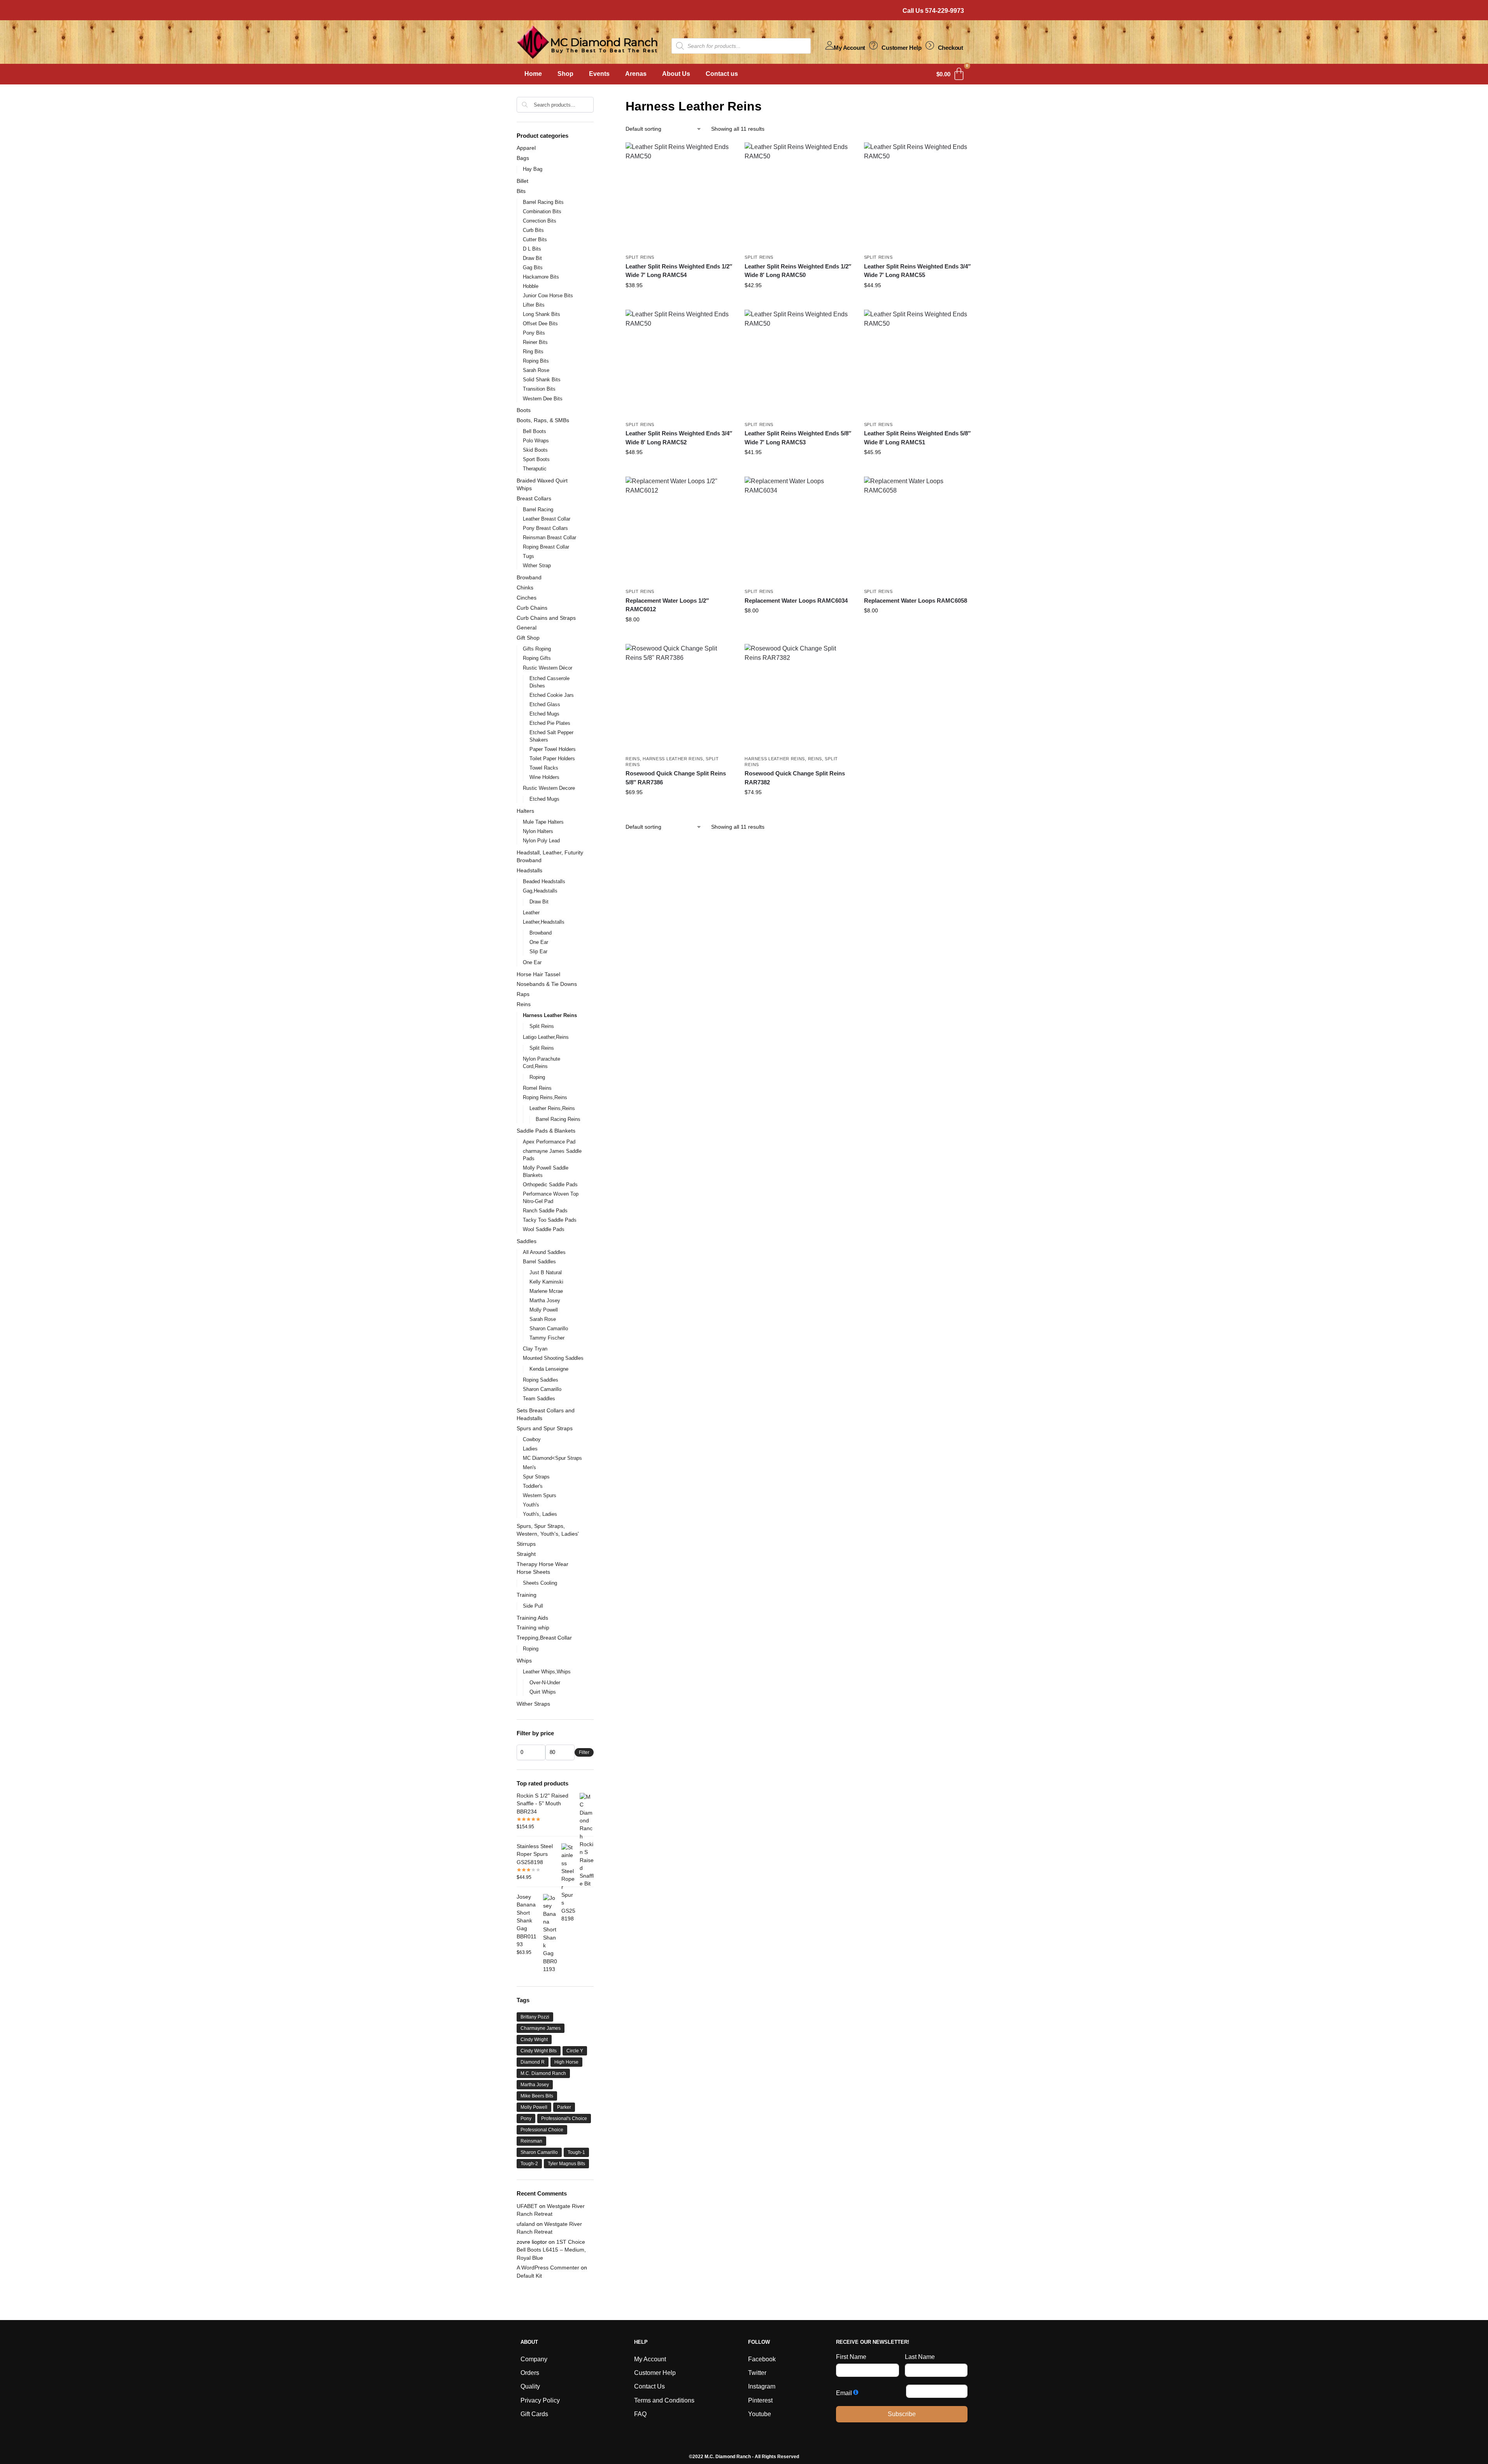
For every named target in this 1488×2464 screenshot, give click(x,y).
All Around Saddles (544, 1252)
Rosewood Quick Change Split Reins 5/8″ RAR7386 (676, 778)
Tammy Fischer (547, 1338)
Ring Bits (533, 352)
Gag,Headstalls (540, 891)
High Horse (566, 2062)
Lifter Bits (534, 305)
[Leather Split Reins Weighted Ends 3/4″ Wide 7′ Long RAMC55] (918, 196)
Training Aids (532, 1618)
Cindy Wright (534, 2040)
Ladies (530, 1449)
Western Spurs (540, 1495)
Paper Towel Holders (553, 749)
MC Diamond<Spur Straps (552, 1458)
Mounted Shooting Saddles (553, 1358)
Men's (529, 1467)
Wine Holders (544, 777)
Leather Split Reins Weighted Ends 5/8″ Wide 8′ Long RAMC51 (917, 438)
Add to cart (679, 302)
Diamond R (533, 2062)
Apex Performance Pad (549, 1142)
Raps (523, 994)
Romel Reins (537, 1088)
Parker (564, 2107)
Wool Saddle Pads (544, 1229)
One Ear (539, 942)
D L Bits (532, 249)
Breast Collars (534, 498)
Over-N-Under (545, 1683)
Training (527, 1595)
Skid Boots (535, 450)
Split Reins (640, 257)
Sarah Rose (536, 370)
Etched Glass (545, 704)
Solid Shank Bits (542, 380)
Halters (525, 811)
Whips (524, 1661)
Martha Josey (545, 1300)
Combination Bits (542, 211)
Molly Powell (544, 1310)
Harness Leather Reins (673, 759)
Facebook (762, 2359)
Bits (521, 191)
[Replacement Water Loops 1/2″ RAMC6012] (679, 530)
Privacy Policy (540, 2400)
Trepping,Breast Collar (544, 1638)
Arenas (636, 74)
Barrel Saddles (539, 1262)
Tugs (528, 556)
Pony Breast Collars (545, 528)
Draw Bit (532, 258)
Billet (522, 181)
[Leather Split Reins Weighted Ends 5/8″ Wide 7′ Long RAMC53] (798, 363)
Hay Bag (533, 169)
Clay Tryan (535, 1349)
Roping (537, 1077)
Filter (584, 1752)
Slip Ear (538, 951)
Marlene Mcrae (546, 1291)
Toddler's (533, 1486)
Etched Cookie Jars (552, 695)
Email (844, 2393)
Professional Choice (542, 2130)
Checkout (951, 48)
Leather (531, 913)
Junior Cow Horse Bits (548, 296)
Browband (529, 577)
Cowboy (532, 1439)
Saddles (527, 1241)
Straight (526, 1554)
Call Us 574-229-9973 (933, 11)
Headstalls (529, 870)
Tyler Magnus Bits (566, 2164)
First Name (851, 2357)
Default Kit (529, 2276)
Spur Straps (536, 1477)
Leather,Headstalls (544, 922)
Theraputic (535, 469)
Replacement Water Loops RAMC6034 (796, 601)
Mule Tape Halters (543, 822)
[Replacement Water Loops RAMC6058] (918, 530)
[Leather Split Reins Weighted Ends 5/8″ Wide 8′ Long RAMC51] (918, 363)
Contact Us (649, 2386)
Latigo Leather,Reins (546, 1037)
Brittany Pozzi (535, 2017)
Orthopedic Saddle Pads (550, 1185)
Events (599, 74)
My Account (849, 48)
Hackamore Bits (541, 277)
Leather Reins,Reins (552, 1108)
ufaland (526, 2224)
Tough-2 (529, 2164)
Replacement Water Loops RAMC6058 (916, 601)
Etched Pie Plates (550, 723)
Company (534, 2359)
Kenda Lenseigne (549, 1369)
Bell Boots (535, 431)
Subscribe (902, 2414)
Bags (523, 158)
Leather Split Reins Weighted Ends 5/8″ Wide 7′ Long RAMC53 (798, 438)
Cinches (527, 598)
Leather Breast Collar (547, 519)
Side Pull (533, 1606)
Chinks (525, 588)
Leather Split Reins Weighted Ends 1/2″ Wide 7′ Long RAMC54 (679, 271)
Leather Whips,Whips (547, 1672)
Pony (526, 2119)
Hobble (531, 286)
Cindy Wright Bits (539, 2051)
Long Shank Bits (542, 314)
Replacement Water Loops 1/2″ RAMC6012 (667, 605)
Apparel (526, 148)
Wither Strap (537, 566)
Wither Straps (533, 1704)
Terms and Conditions (664, 2400)
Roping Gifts (537, 658)
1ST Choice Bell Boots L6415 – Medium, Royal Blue (551, 2250)
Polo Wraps (536, 441)
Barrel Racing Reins (558, 1119)
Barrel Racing (538, 509)
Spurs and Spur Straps (545, 1428)
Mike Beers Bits (537, 2096)
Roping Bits (536, 361)
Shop (565, 74)
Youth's (531, 1505)
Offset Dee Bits (540, 324)
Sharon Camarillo (549, 1328)
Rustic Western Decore (549, 788)
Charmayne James (541, 2028)
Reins (633, 759)
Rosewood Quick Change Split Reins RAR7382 (795, 778)
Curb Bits (533, 230)
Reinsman (531, 2141)
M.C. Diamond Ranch (543, 2073)
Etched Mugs (544, 714)
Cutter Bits (535, 239)
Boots (524, 410)
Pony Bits (534, 333)
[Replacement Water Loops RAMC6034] (798, 530)
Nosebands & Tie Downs (547, 984)
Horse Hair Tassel (538, 974)
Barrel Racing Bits (543, 202)
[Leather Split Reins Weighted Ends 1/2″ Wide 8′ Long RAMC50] (798, 196)
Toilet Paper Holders (552, 758)
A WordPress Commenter (548, 2268)
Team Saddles (539, 1399)
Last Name (920, 2357)
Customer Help (901, 48)
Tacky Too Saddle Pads (550, 1220)
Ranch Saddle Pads (545, 1211)
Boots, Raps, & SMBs (543, 420)
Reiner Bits (535, 342)
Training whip (533, 1627)
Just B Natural (546, 1272)
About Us (676, 74)
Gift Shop (528, 638)
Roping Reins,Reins (545, 1097)
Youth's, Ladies (540, 1514)
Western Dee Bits (543, 399)
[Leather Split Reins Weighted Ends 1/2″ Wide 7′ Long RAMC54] (679, 196)
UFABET (527, 2206)
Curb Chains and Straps (546, 618)
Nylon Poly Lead (541, 841)
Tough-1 (576, 2152)
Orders (530, 2373)
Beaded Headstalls (544, 881)
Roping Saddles (541, 1380)
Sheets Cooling (540, 1583)
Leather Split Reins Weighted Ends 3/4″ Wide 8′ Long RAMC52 (679, 438)
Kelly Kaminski (546, 1282)
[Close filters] (596, 102)
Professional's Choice (564, 2119)
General (527, 628)
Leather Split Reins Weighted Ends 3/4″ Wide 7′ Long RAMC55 (917, 271)
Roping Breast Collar (546, 547)
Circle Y (575, 2051)
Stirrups (526, 1544)
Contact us (722, 74)
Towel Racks (544, 768)
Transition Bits (539, 389)
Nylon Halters (538, 831)
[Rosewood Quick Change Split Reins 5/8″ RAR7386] (679, 698)
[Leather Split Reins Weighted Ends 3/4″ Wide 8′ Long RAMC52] (679, 363)
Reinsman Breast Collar (549, 538)
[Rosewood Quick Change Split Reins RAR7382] (798, 698)
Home (533, 74)
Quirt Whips (543, 1692)
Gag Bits (533, 267)
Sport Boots (536, 459)
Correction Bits (540, 221)
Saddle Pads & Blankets (546, 1131)
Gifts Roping (537, 649)
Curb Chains (532, 608)
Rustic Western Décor (548, 668)
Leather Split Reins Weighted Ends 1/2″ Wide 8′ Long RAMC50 (798, 271)
